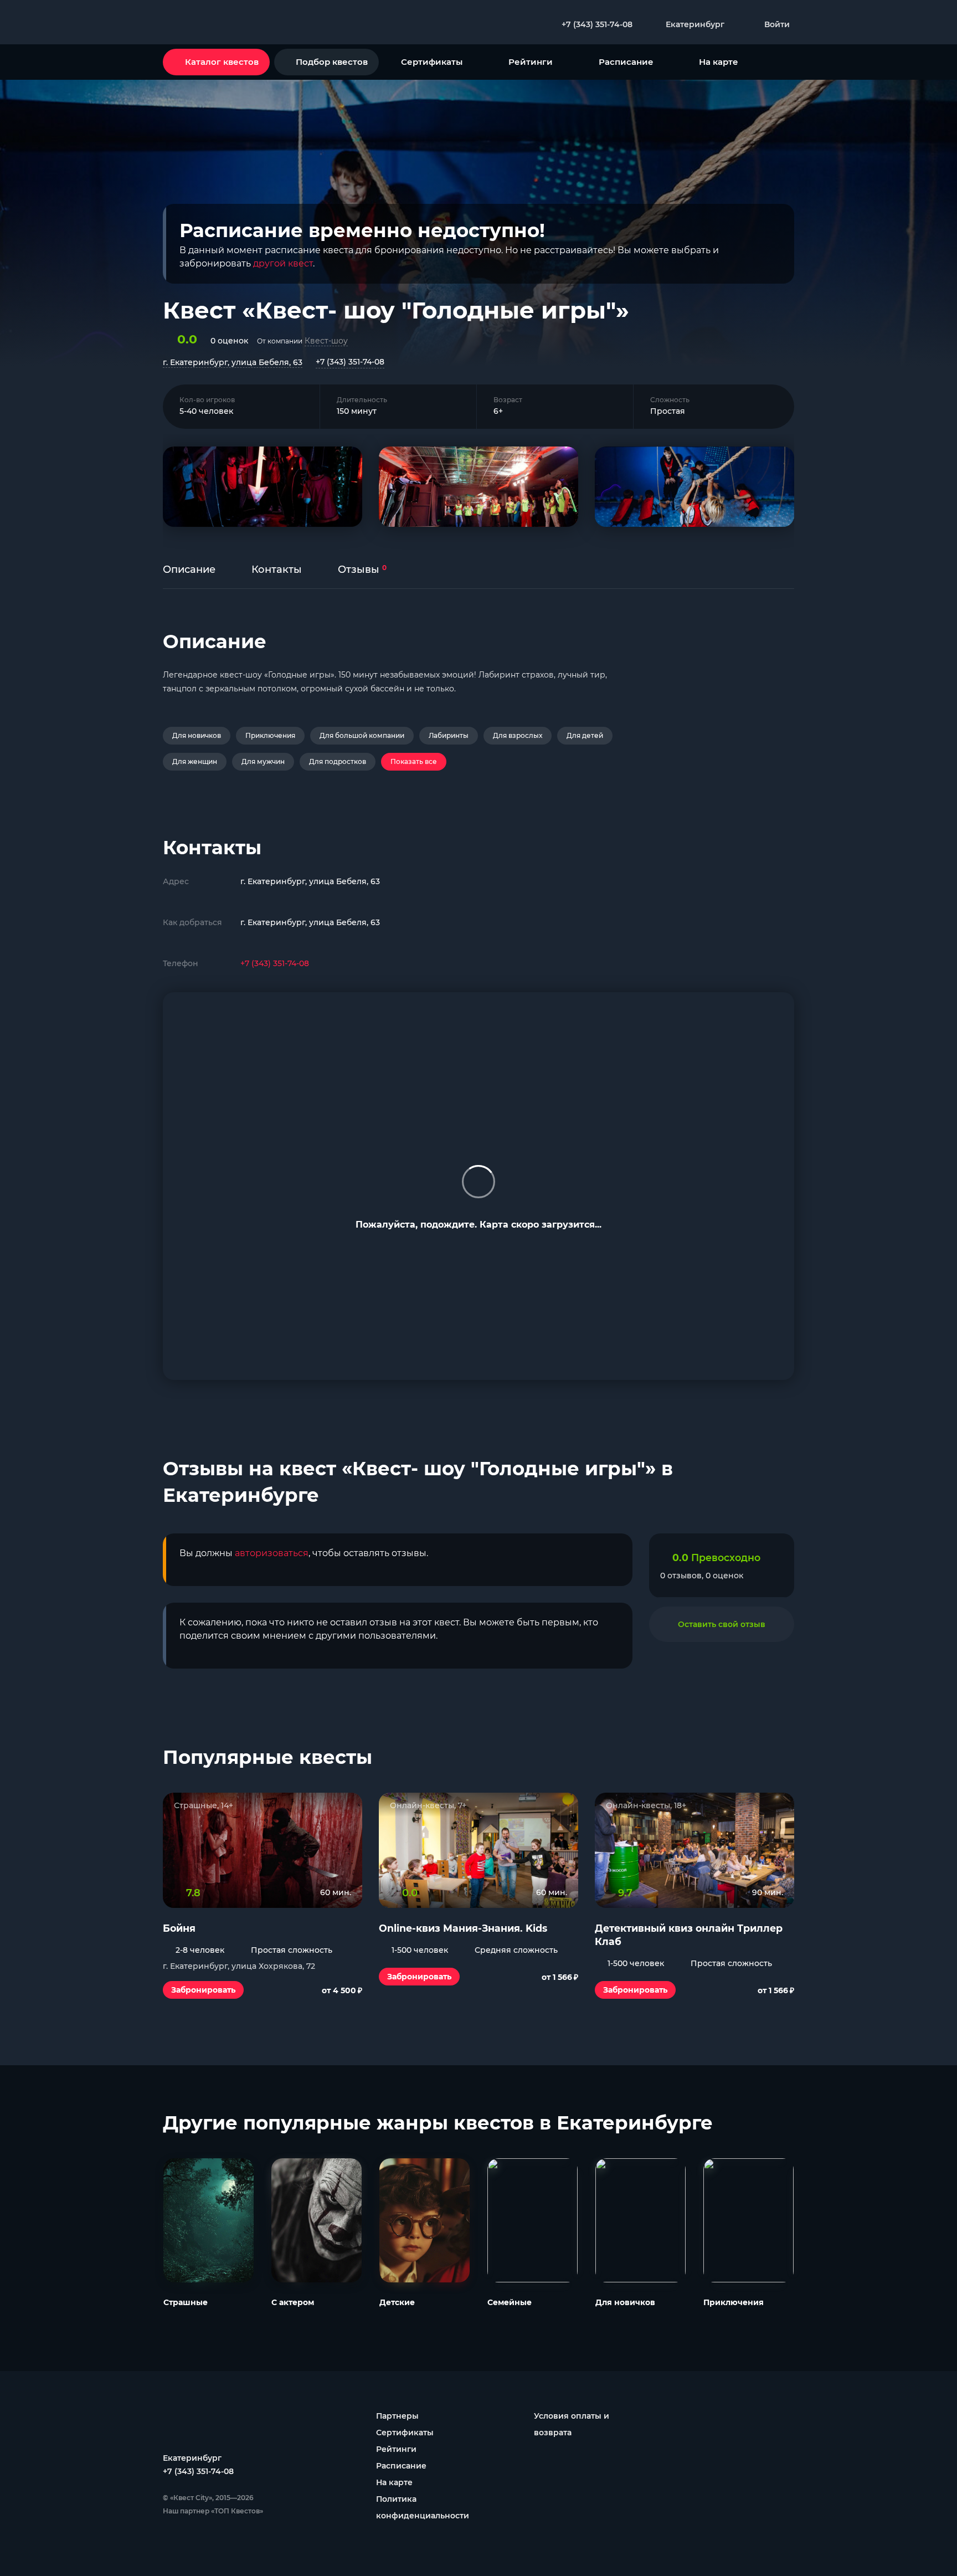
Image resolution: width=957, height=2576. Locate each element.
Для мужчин (263, 761)
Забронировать (203, 1990)
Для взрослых (518, 735)
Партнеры (397, 2416)
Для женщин (195, 761)
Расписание (626, 62)
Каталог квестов (222, 62)
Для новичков (197, 735)
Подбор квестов (332, 62)
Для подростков (338, 761)
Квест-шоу (326, 341)
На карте (719, 62)
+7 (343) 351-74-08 (350, 362)
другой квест (283, 263)
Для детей (585, 735)
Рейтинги (531, 62)
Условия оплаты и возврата (572, 2424)
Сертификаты (432, 62)
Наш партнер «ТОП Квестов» (213, 2511)
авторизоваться (272, 1553)
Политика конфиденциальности (423, 2507)
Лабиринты (449, 735)
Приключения (270, 735)
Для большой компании (362, 735)
